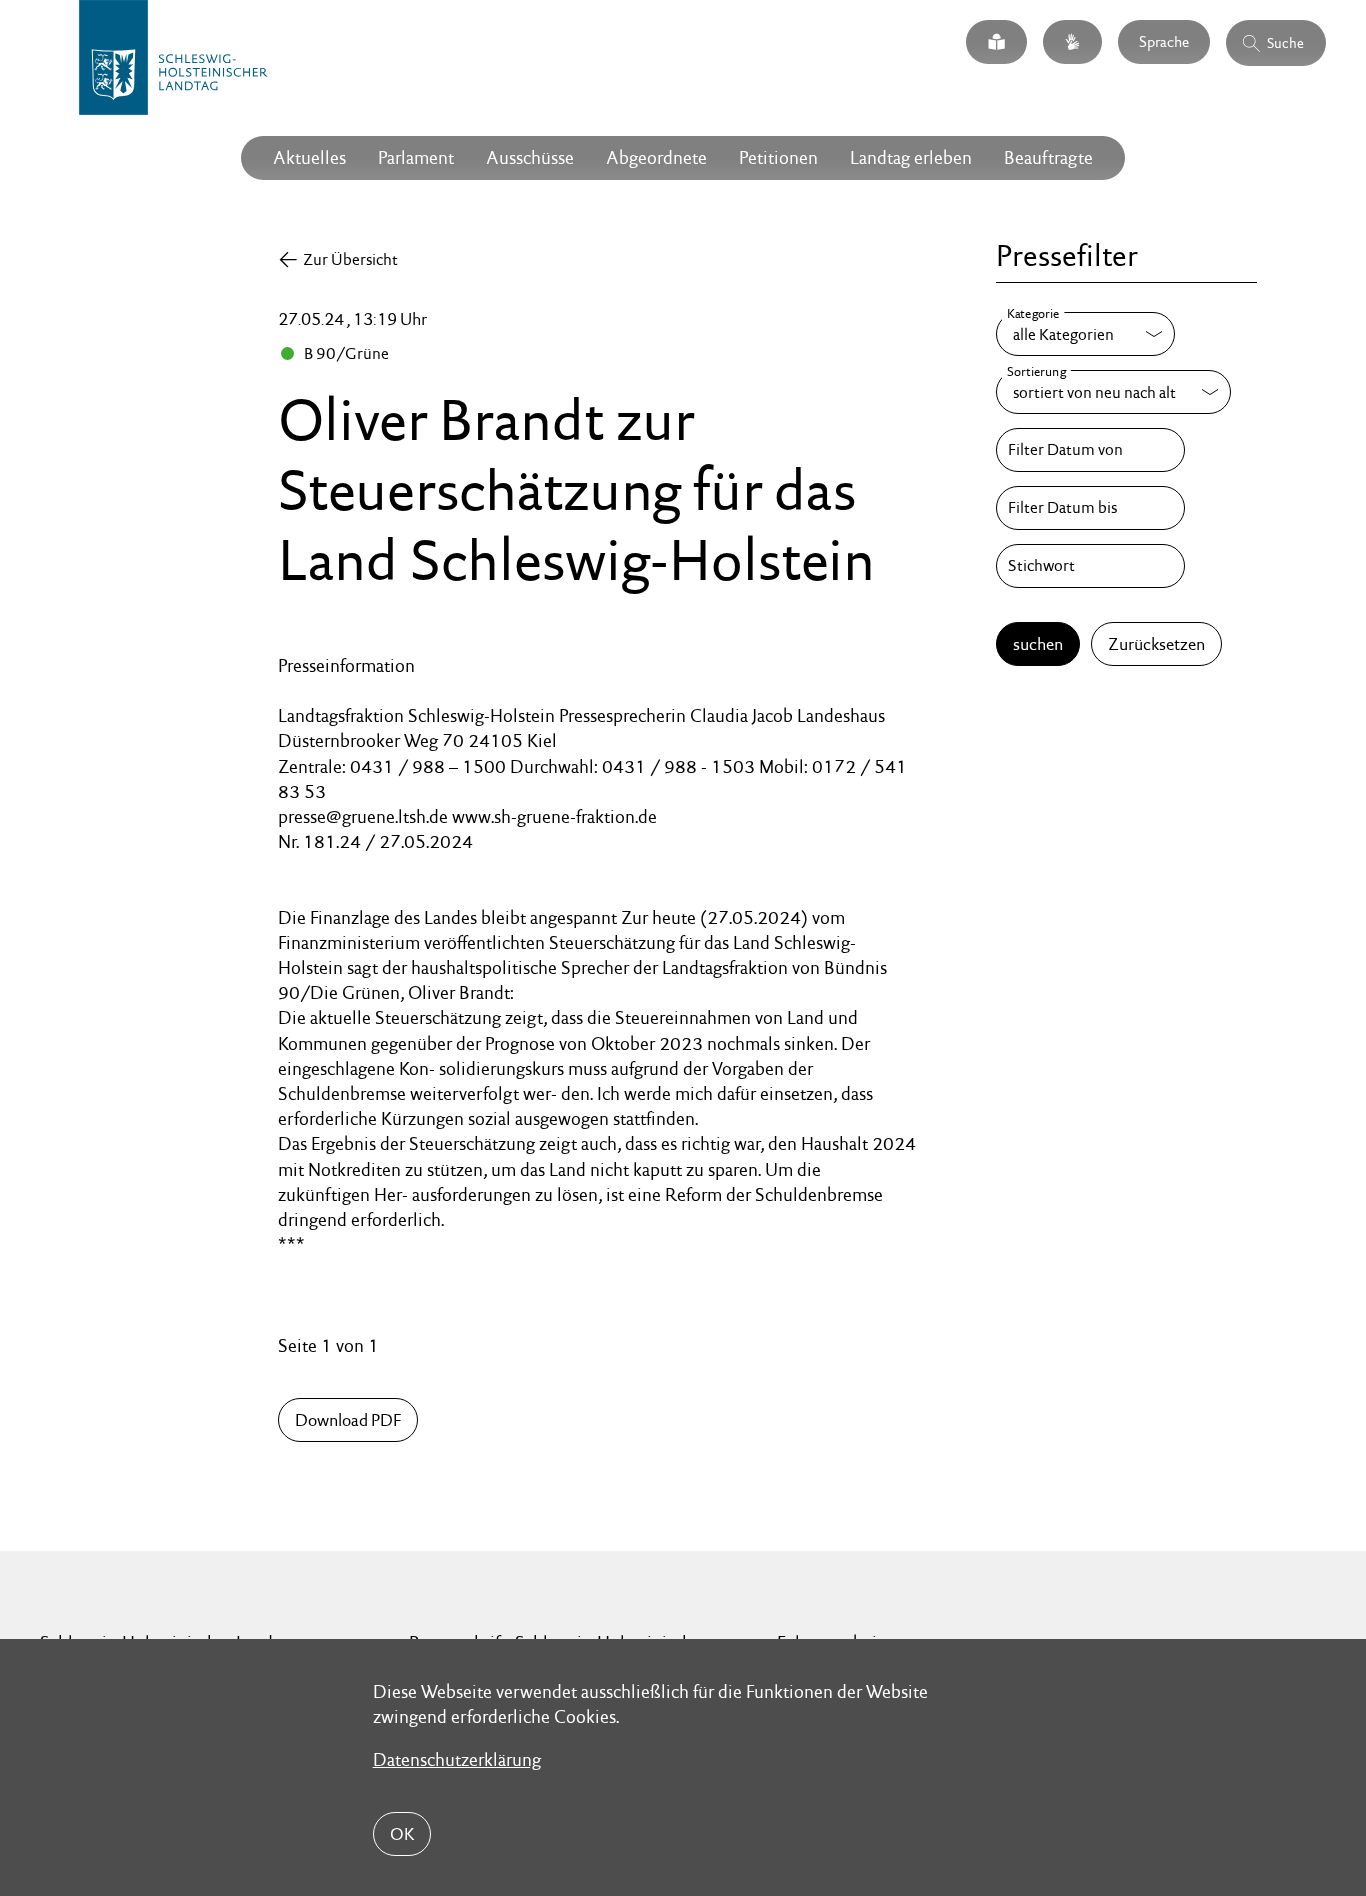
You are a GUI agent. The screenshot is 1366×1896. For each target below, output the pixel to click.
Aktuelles (309, 157)
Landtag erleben (911, 157)
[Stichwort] (1090, 566)
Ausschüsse (530, 157)
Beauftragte (1048, 157)
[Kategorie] (1085, 334)
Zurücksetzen (1156, 644)
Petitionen (778, 157)
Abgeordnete (656, 157)
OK (402, 1834)
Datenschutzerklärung (457, 1759)
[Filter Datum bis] (1090, 508)
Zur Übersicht (350, 259)
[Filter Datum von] (1090, 450)
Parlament (416, 157)
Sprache (1164, 41)
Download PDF (348, 1420)
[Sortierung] (1113, 392)
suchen (1038, 644)
